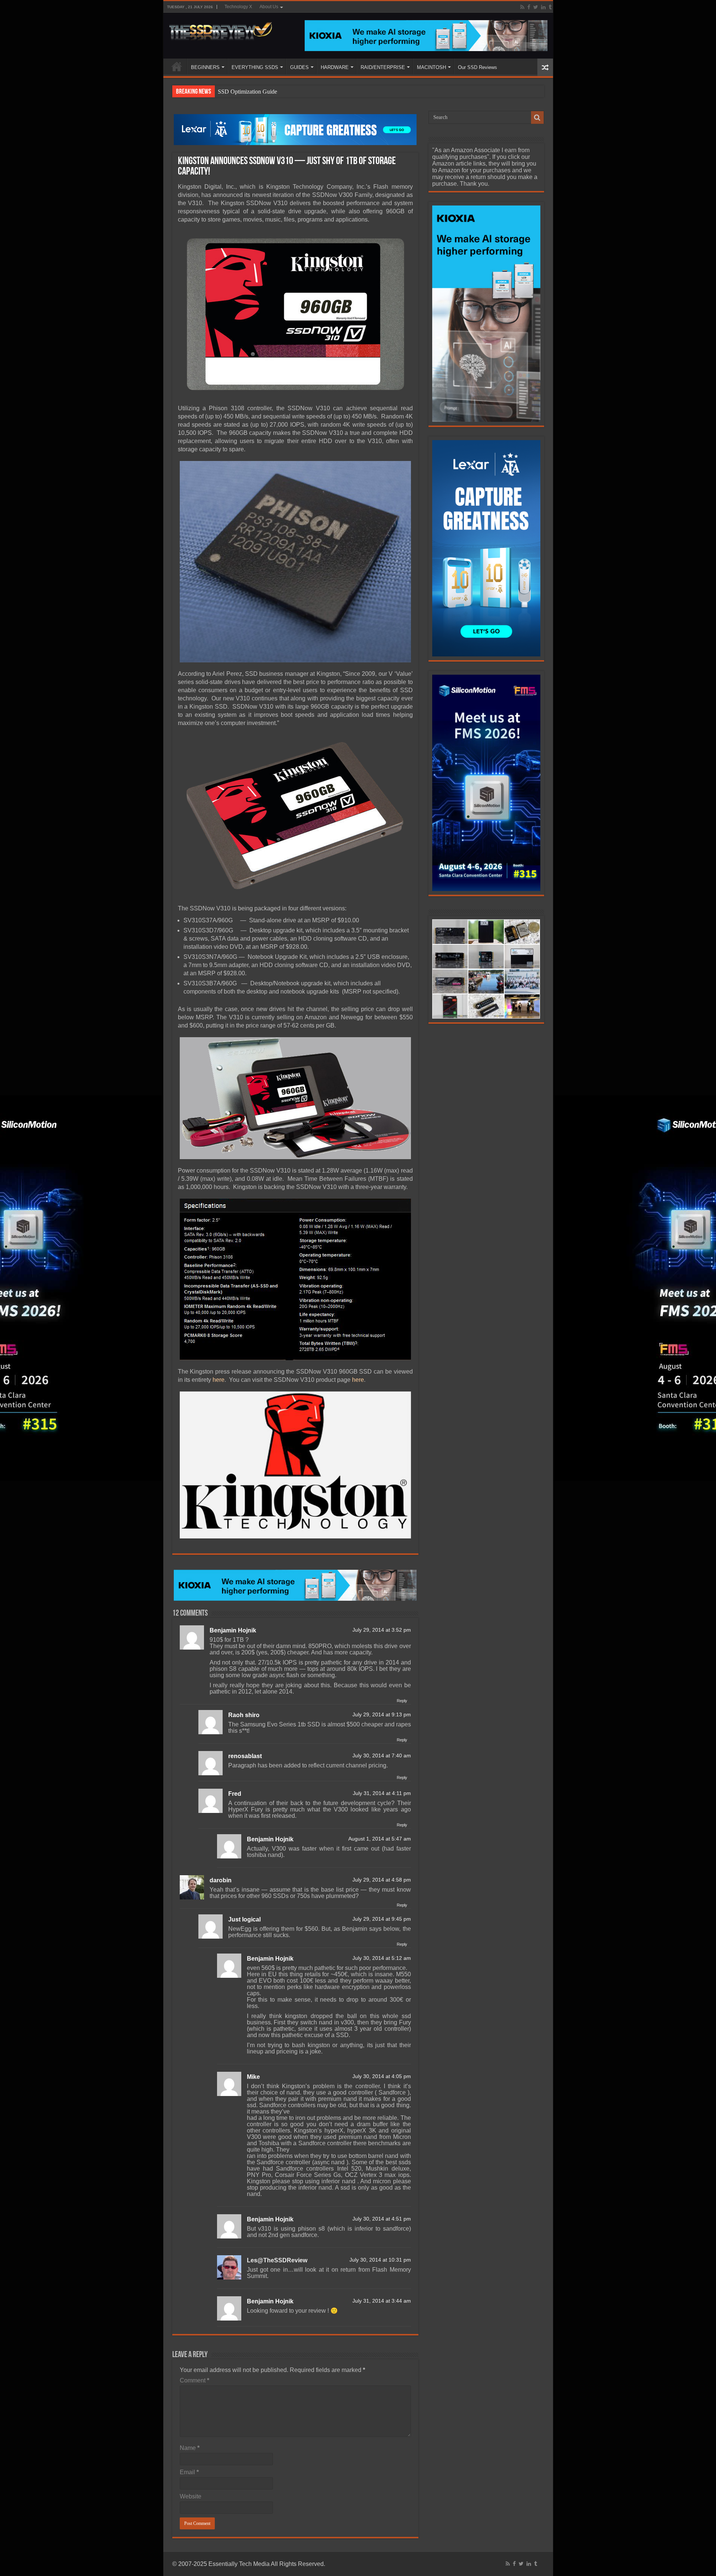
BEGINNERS (205, 67)
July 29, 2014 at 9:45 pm (382, 1919)
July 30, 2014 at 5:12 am (382, 1958)
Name (190, 2448)
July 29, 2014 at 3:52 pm (382, 1630)
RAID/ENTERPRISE (383, 67)
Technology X (238, 7)
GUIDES (299, 67)
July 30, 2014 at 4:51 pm (382, 2219)
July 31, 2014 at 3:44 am (382, 2301)
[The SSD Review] (221, 29)
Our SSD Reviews (478, 67)
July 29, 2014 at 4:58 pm (382, 1880)
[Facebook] (529, 7)
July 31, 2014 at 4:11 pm (382, 1793)
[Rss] (522, 7)
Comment (194, 2380)
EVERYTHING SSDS (255, 67)
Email (189, 2472)
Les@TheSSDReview (277, 2260)
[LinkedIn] (543, 7)
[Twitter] (536, 7)
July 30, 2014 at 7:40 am (382, 1756)
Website (191, 2496)
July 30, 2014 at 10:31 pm (380, 2260)
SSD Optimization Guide (247, 92)
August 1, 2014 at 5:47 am (380, 1839)
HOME (177, 66)
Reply (402, 1701)
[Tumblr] (550, 7)
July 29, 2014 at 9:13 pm (382, 1715)
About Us (269, 7)
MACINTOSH (431, 67)
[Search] (537, 117)
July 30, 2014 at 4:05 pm (382, 2076)
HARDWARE (335, 67)
